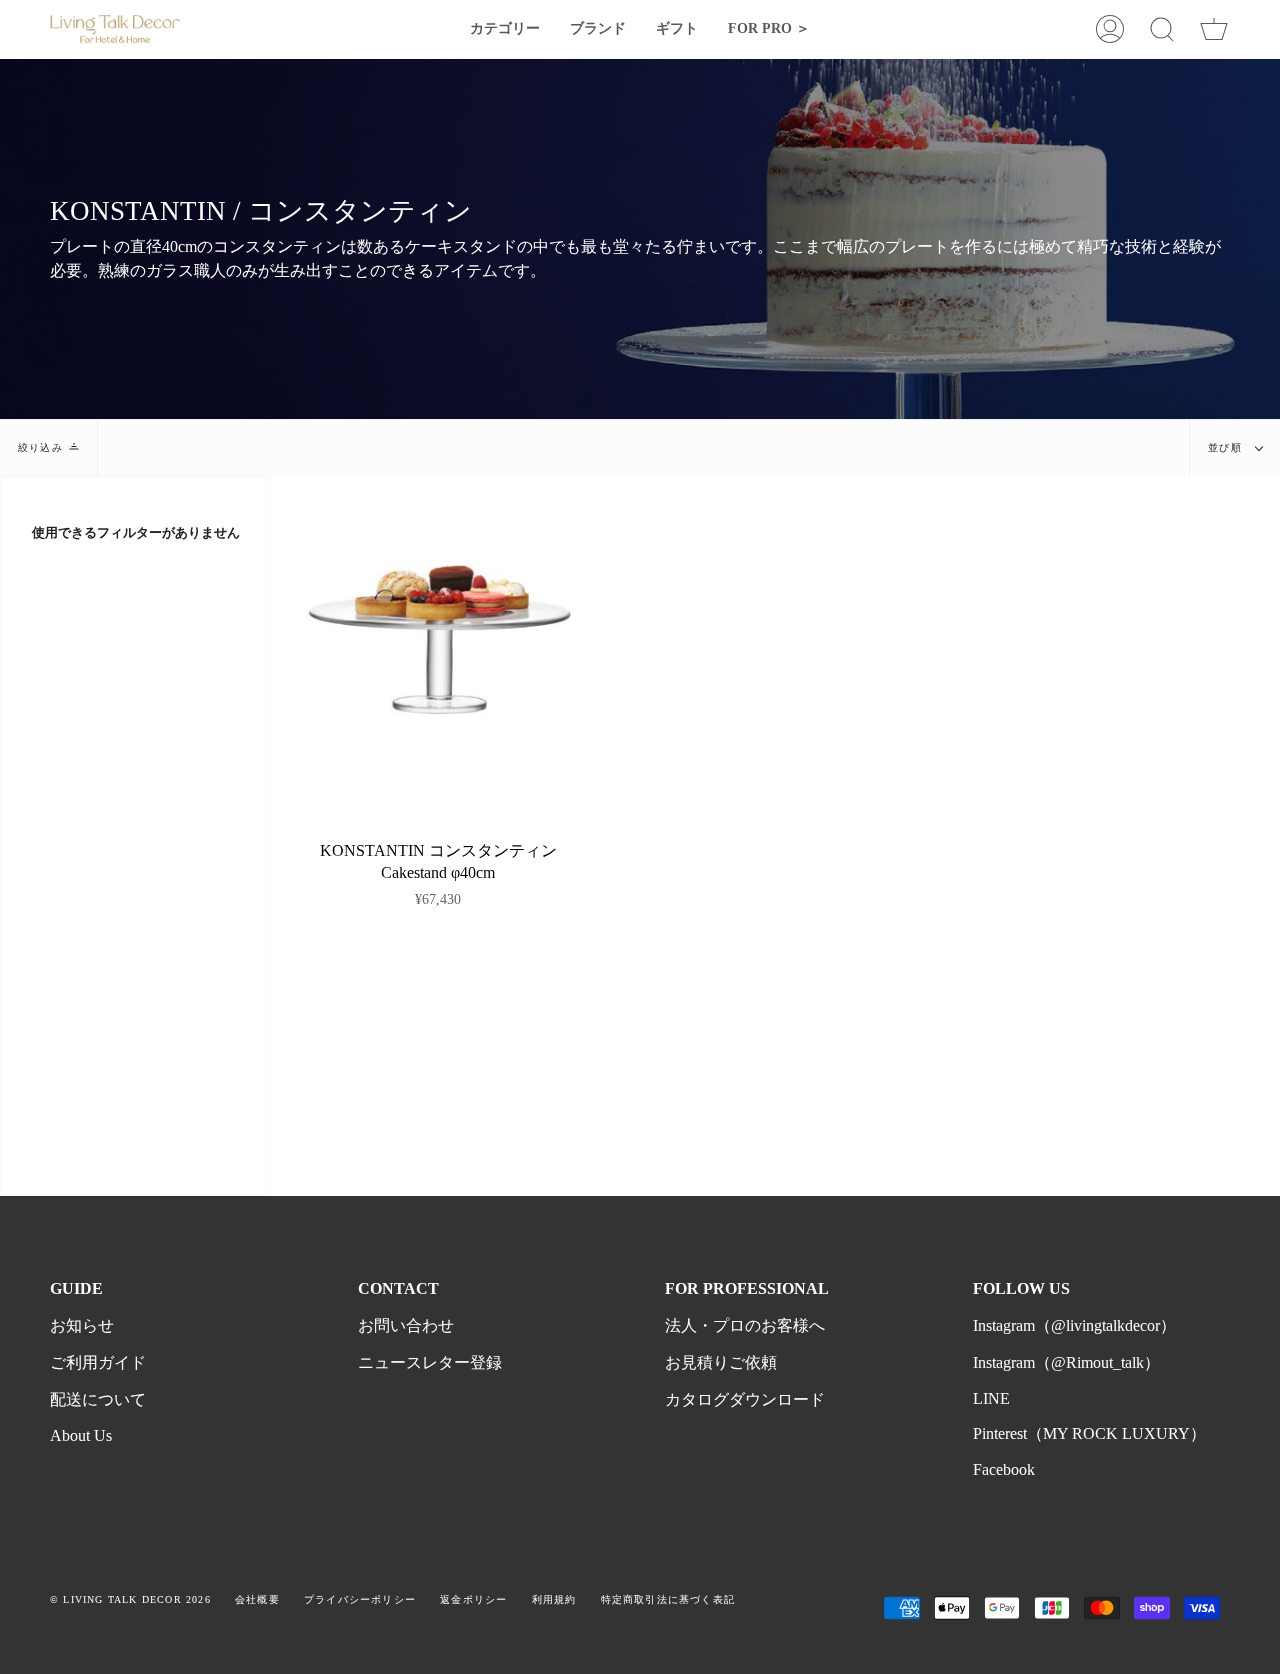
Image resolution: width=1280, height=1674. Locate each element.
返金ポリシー (473, 1599)
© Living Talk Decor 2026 (130, 1599)
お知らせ (82, 1325)
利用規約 (554, 1599)
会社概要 (257, 1599)
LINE (991, 1398)
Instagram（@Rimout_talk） (1066, 1362)
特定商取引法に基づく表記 (668, 1599)
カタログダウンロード (745, 1399)
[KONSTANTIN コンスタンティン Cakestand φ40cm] (438, 644)
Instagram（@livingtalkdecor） (1074, 1325)
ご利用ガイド (98, 1362)
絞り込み (40, 447)
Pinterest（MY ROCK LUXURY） (1089, 1433)
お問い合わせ (406, 1325)
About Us (81, 1435)
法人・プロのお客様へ (745, 1325)
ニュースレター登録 (430, 1362)
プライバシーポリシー (360, 1599)
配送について (98, 1399)
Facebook (1004, 1469)
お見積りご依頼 (721, 1362)
